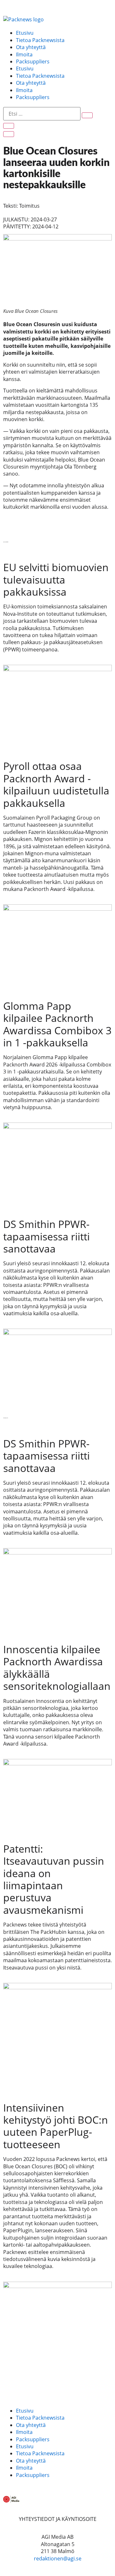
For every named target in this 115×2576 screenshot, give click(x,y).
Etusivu (25, 33)
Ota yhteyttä (31, 47)
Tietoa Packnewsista (40, 40)
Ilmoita (24, 54)
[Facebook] (11, 2385)
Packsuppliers (33, 61)
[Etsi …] (42, 114)
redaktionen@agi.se (58, 2558)
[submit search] (87, 115)
